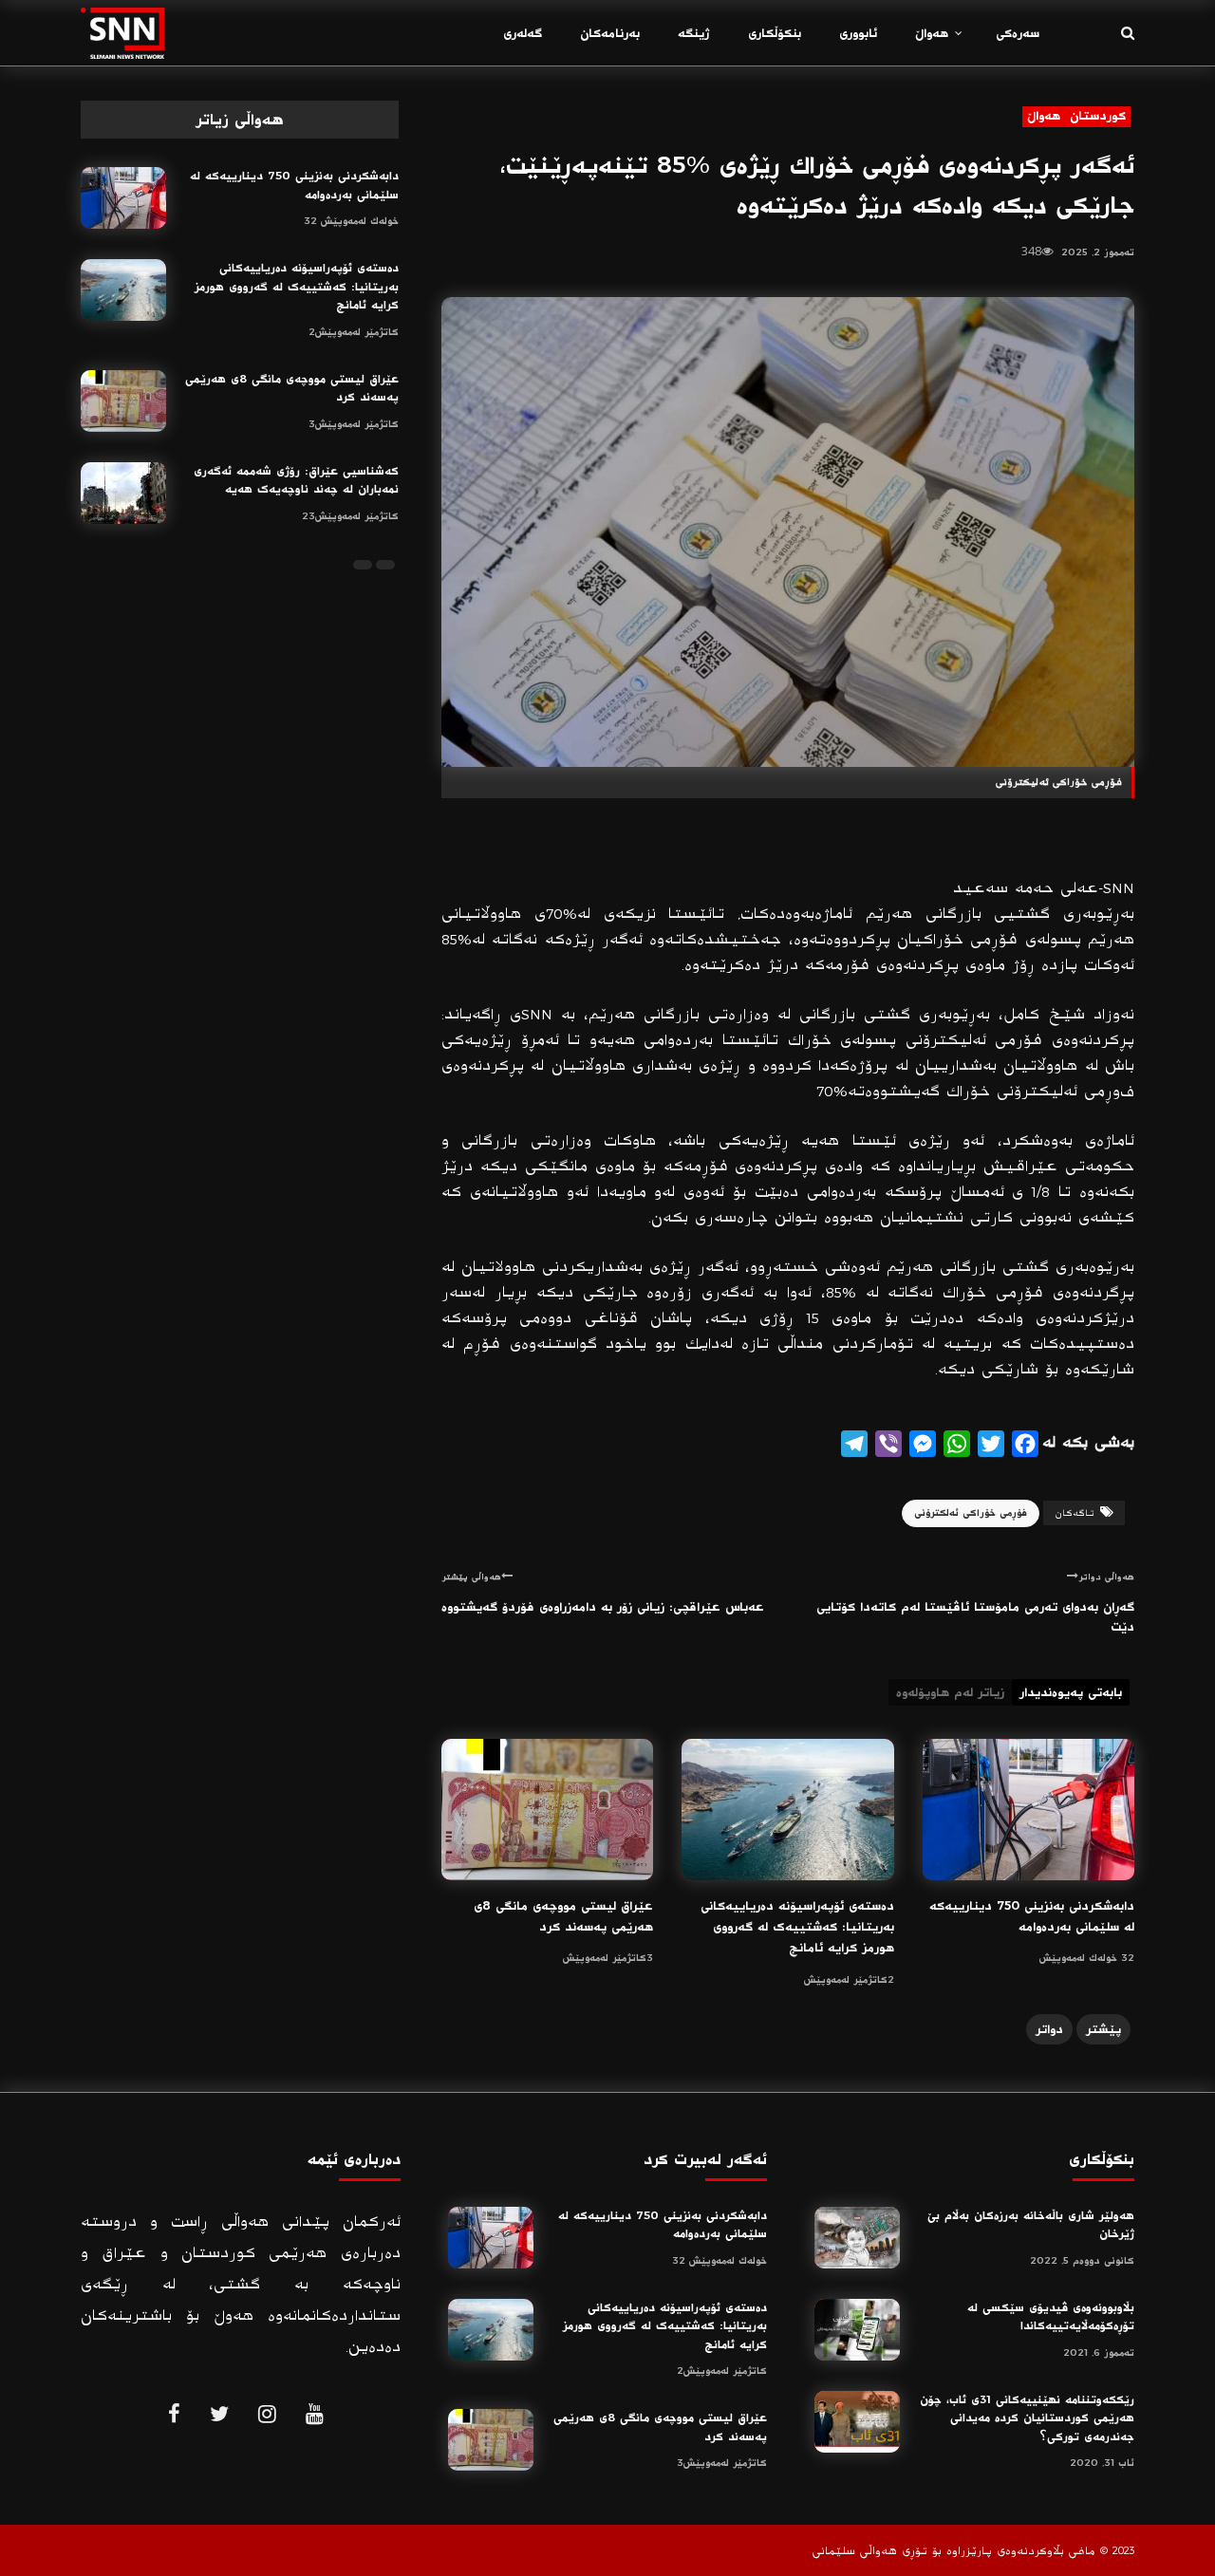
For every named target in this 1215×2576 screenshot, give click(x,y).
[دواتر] (363, 565)
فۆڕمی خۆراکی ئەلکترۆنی (971, 1513)
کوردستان (1098, 116)
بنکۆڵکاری (775, 33)
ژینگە (694, 33)
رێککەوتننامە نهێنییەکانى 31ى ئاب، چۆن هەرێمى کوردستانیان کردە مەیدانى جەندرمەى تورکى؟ (1027, 2418)
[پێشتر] (385, 565)
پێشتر (1103, 2029)
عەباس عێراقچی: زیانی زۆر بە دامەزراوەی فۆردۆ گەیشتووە (603, 1607)
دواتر (1049, 2029)
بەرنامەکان (610, 33)
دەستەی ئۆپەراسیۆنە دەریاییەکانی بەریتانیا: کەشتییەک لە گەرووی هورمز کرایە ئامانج (797, 1927)
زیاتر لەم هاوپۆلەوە (950, 1692)
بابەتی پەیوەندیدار (1071, 1692)
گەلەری (523, 33)
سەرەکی (1018, 33)
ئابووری (858, 33)
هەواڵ (932, 33)
